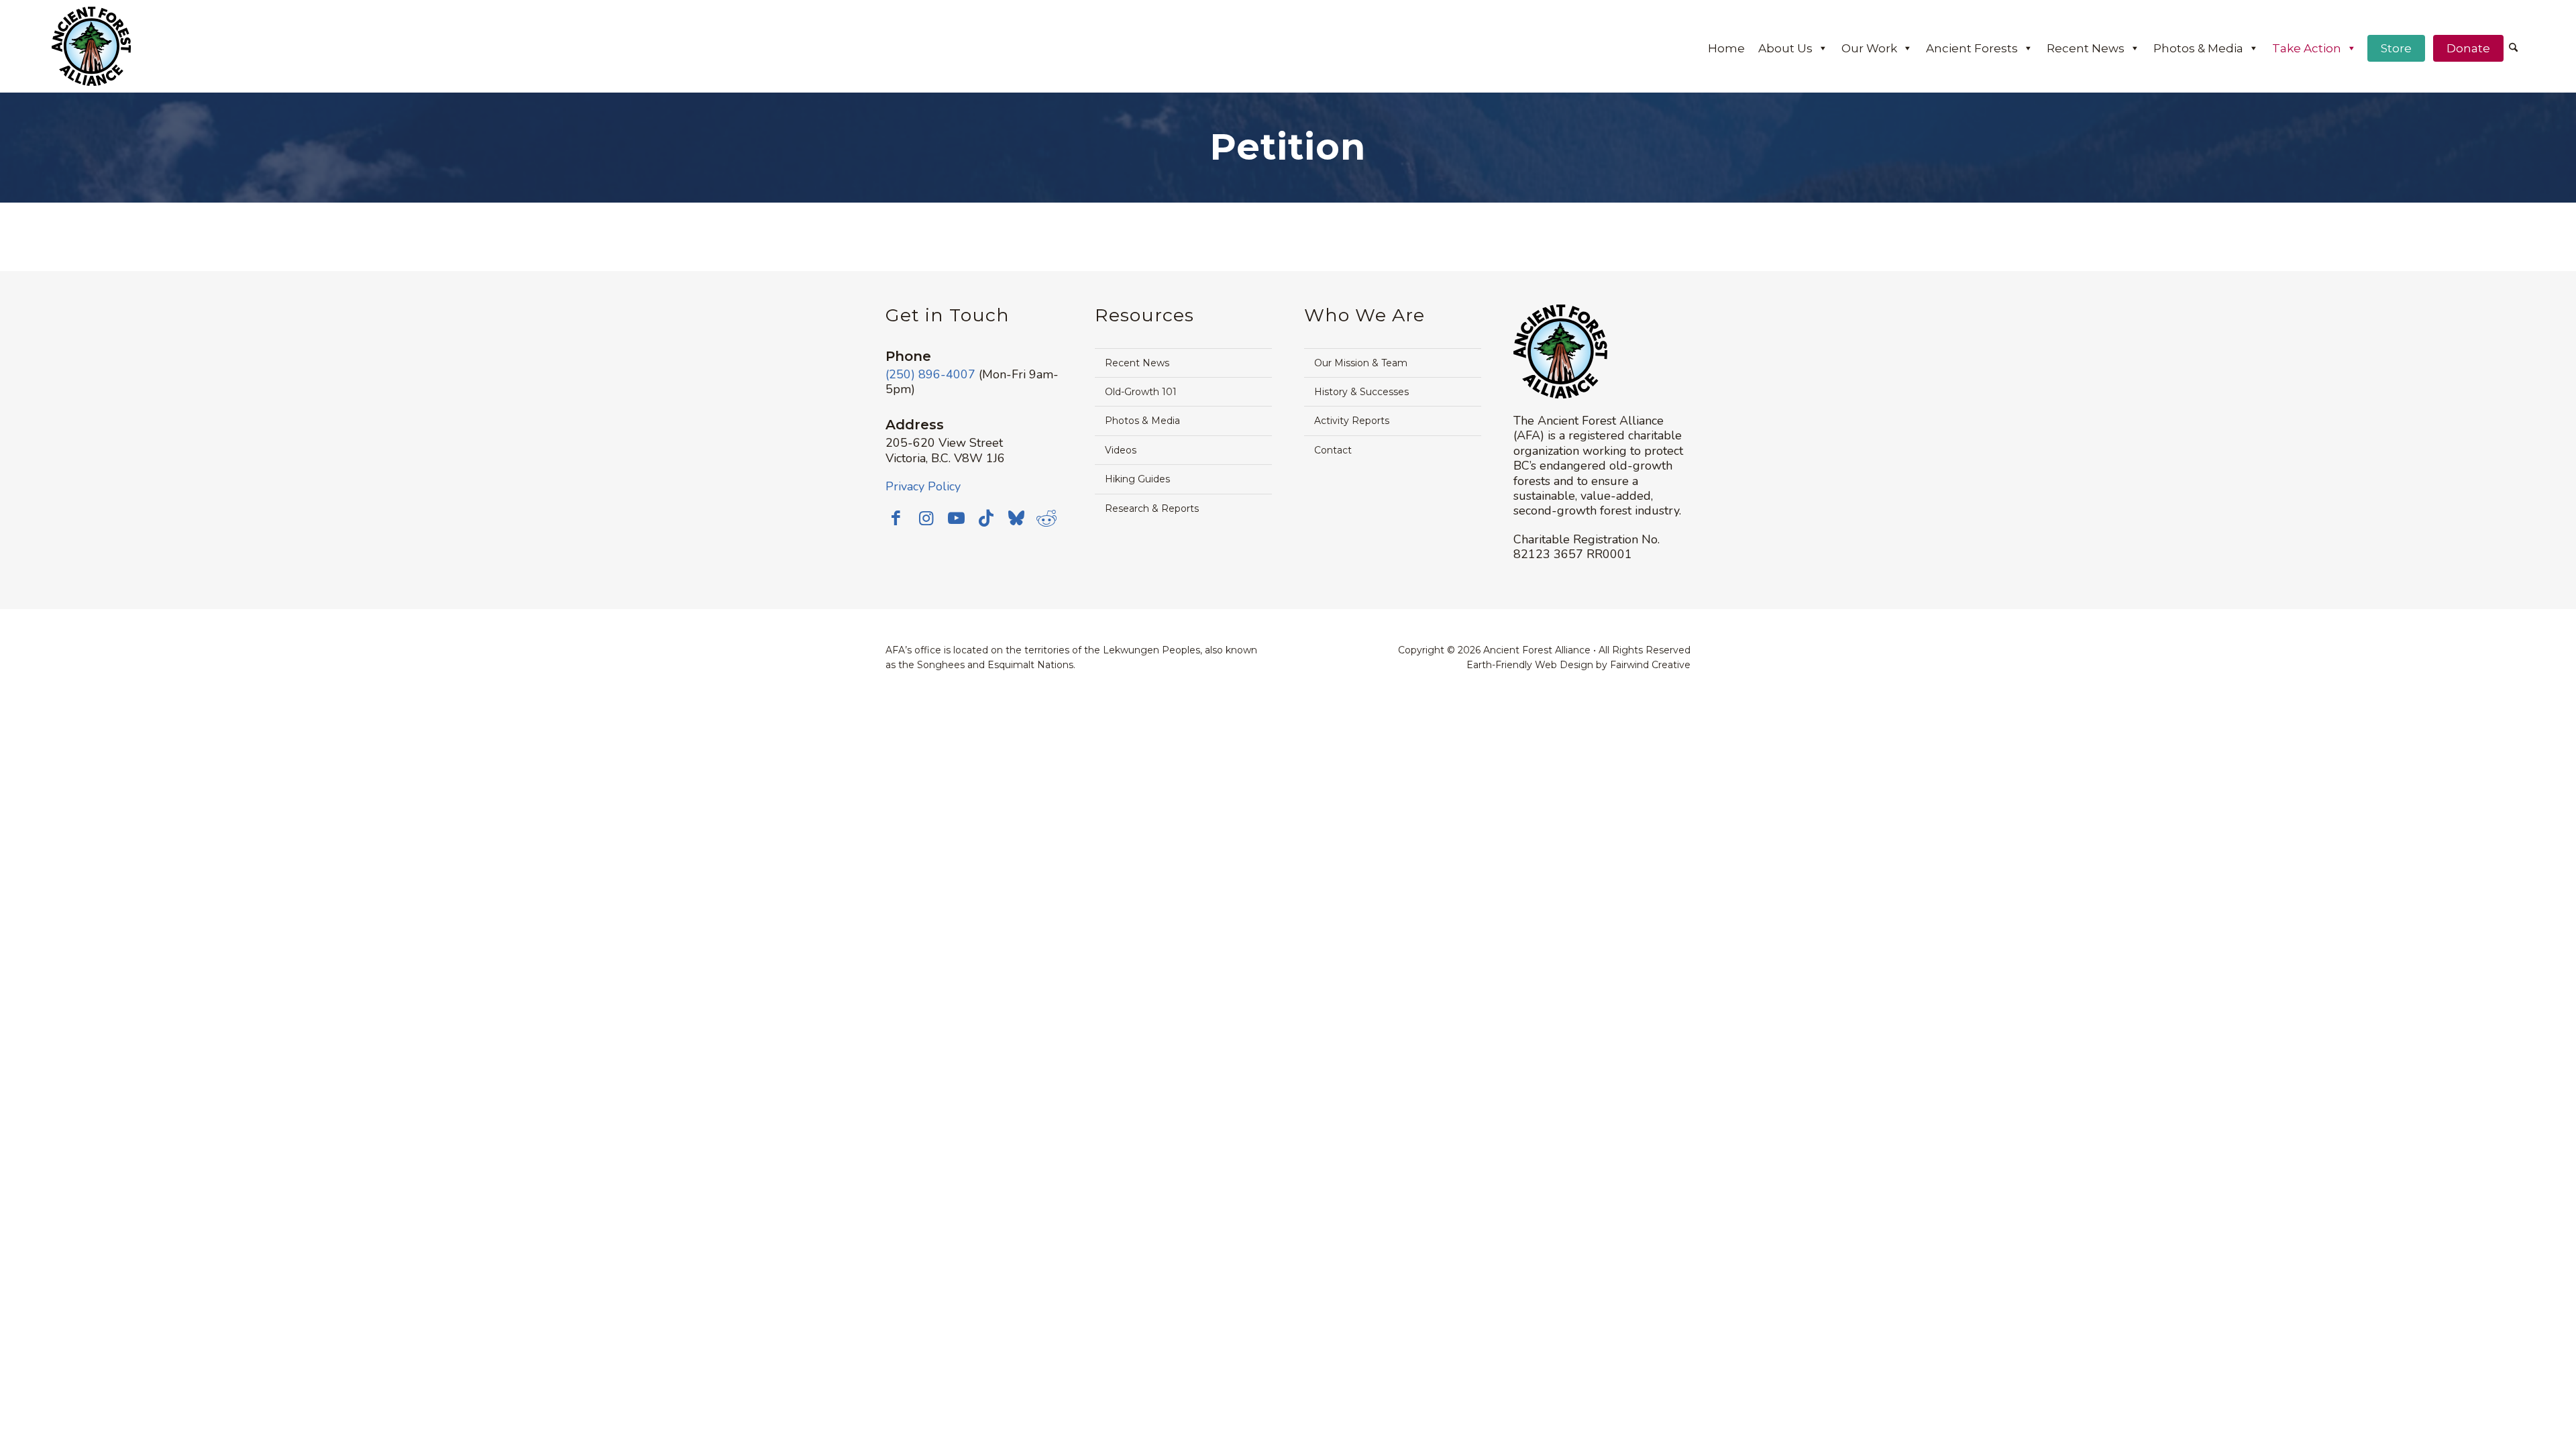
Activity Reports (1352, 421)
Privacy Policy (923, 486)
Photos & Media (2198, 48)
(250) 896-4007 (930, 374)
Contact (1333, 450)
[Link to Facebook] (896, 518)
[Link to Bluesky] (1016, 519)
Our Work (1869, 48)
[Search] (2513, 48)
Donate (2468, 48)
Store (2396, 48)
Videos (1121, 450)
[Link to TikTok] (986, 518)
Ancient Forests (1972, 48)
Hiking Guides (1137, 479)
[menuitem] (2513, 49)
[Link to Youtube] (956, 518)
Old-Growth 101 (1141, 392)
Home (1726, 48)
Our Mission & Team (1361, 363)
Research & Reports (1152, 508)
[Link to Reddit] (1046, 518)
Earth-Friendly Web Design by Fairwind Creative (1578, 665)
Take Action (2307, 48)
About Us (1785, 48)
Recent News (2086, 48)
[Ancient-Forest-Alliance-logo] (91, 46)
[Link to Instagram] (926, 518)
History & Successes (1361, 392)
